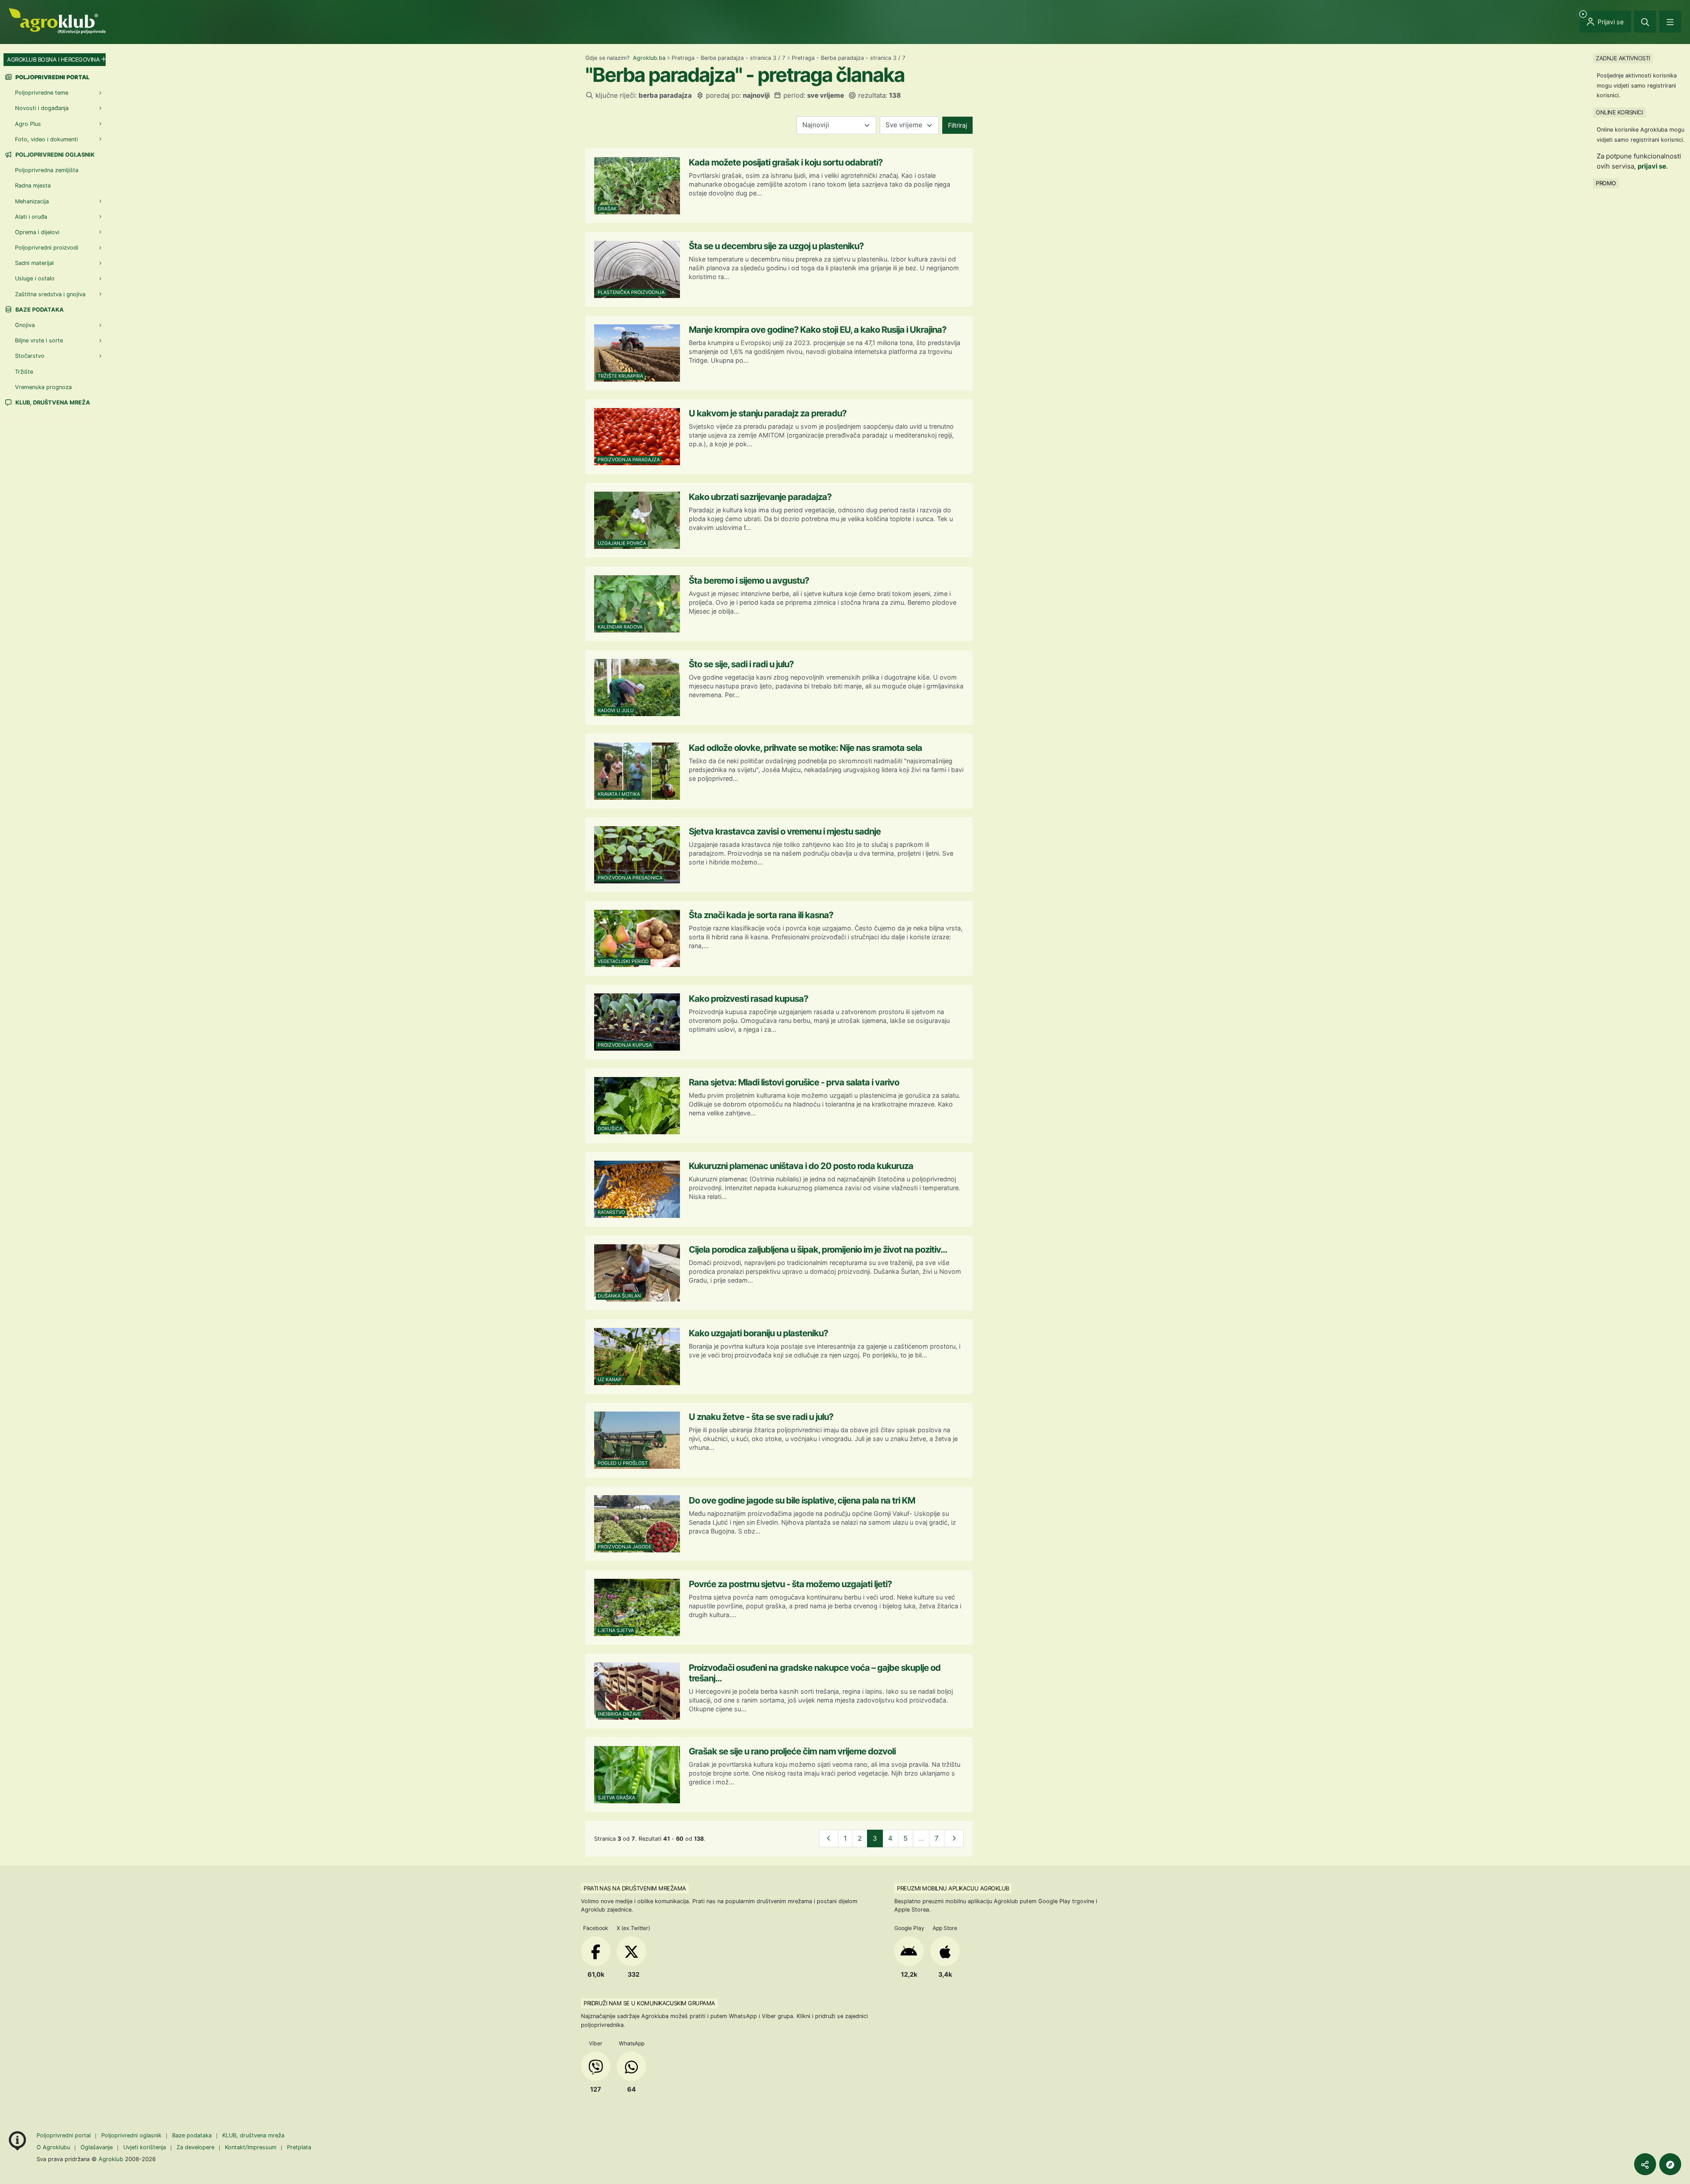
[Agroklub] (57, 20)
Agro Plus (28, 124)
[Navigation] (1670, 22)
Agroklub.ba (649, 58)
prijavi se (1652, 166)
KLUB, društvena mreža (52, 403)
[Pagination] (829, 1839)
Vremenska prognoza (43, 387)
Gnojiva (25, 325)
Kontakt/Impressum (251, 2147)
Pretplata (299, 2147)
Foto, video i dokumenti (46, 139)
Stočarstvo (30, 356)
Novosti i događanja (42, 108)
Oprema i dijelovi (37, 232)
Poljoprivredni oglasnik (54, 155)
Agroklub (111, 2159)
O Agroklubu (53, 2147)
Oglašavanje (97, 2147)
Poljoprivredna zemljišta (47, 170)
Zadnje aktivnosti (1623, 58)
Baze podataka (39, 310)
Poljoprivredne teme (42, 93)
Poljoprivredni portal (64, 2135)
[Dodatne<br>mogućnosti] (1670, 2164)
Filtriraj (957, 125)
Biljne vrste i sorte (39, 340)
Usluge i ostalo (35, 278)
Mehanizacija (32, 201)
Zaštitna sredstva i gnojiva (50, 294)
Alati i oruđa (31, 217)
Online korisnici (1619, 112)
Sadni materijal (34, 263)
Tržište (24, 372)
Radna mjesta (33, 186)
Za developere (195, 2147)
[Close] (1645, 22)
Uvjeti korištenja (145, 2147)
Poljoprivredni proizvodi (47, 248)
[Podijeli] (1645, 2164)
